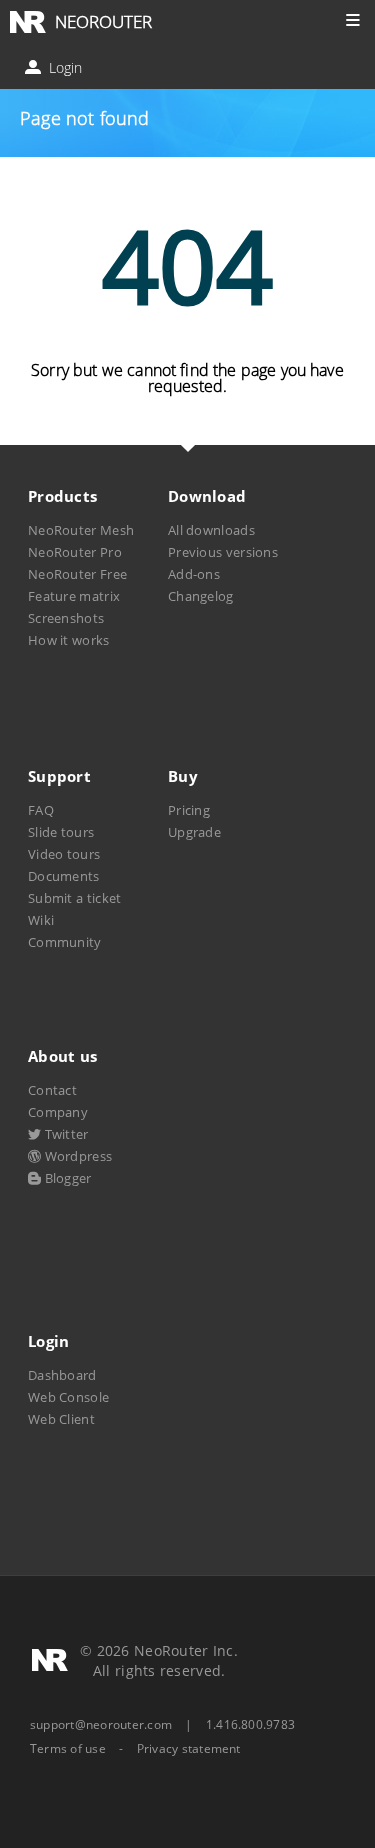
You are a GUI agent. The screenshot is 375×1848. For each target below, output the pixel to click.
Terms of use (68, 1749)
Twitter (64, 1134)
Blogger (66, 1178)
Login (63, 67)
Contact (52, 1090)
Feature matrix (74, 596)
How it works (69, 640)
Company (58, 1112)
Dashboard (62, 1375)
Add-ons (194, 574)
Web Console (68, 1397)
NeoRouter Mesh (81, 530)
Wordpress (76, 1156)
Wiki (41, 920)
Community (65, 942)
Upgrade (194, 832)
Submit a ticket (74, 898)
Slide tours (61, 832)
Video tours (64, 854)
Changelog (201, 596)
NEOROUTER (103, 21)
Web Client (61, 1419)
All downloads (211, 530)
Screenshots (66, 618)
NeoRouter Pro (75, 552)
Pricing (189, 810)
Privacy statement (189, 1749)
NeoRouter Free (77, 574)
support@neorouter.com (101, 1724)
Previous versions (223, 552)
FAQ (41, 810)
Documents (64, 876)
